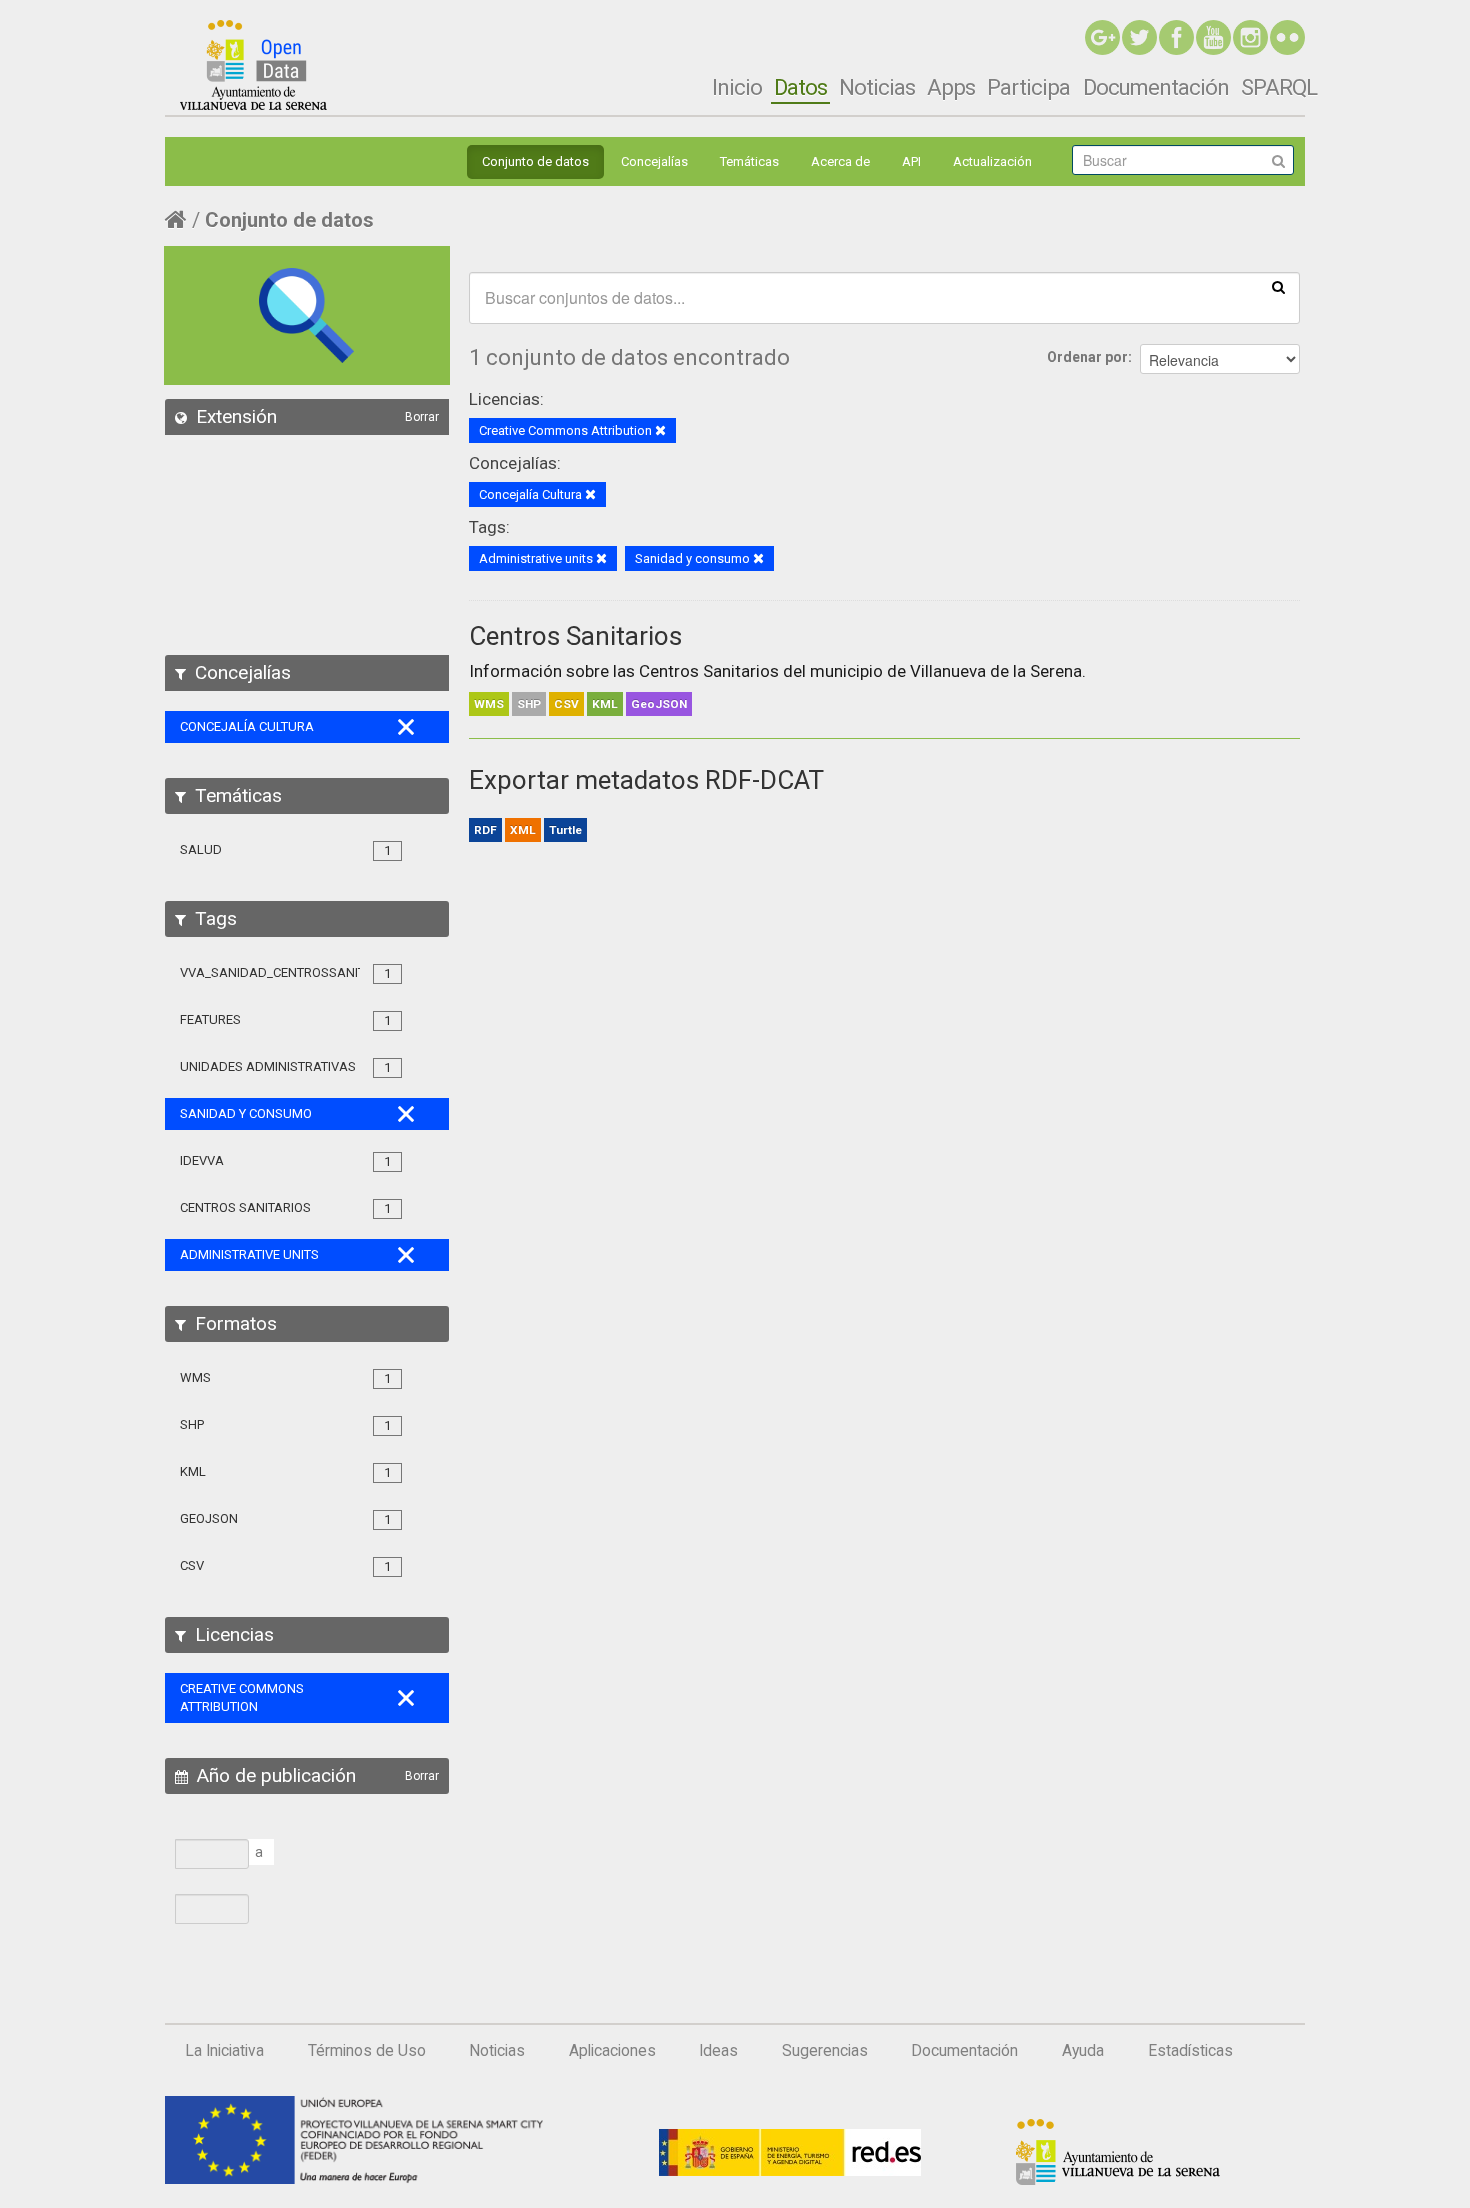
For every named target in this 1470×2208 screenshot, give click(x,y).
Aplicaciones (612, 2051)
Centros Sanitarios (575, 636)
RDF (485, 830)
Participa (1028, 87)
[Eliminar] (660, 431)
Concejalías (654, 161)
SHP (529, 704)
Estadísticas (1190, 2051)
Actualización (992, 161)
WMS (489, 704)
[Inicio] (253, 65)
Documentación (1156, 87)
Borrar (422, 417)
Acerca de (840, 161)
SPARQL (1279, 87)
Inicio (737, 87)
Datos (800, 87)
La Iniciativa (224, 2051)
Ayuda (1083, 2051)
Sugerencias (825, 2051)
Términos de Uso (367, 2051)
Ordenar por (1087, 357)
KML (605, 704)
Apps (951, 87)
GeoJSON (659, 704)
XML (523, 830)
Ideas (718, 2051)
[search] (1278, 286)
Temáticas (749, 161)
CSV (566, 704)
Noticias (877, 87)
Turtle (565, 830)
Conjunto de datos (535, 161)
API (911, 161)
